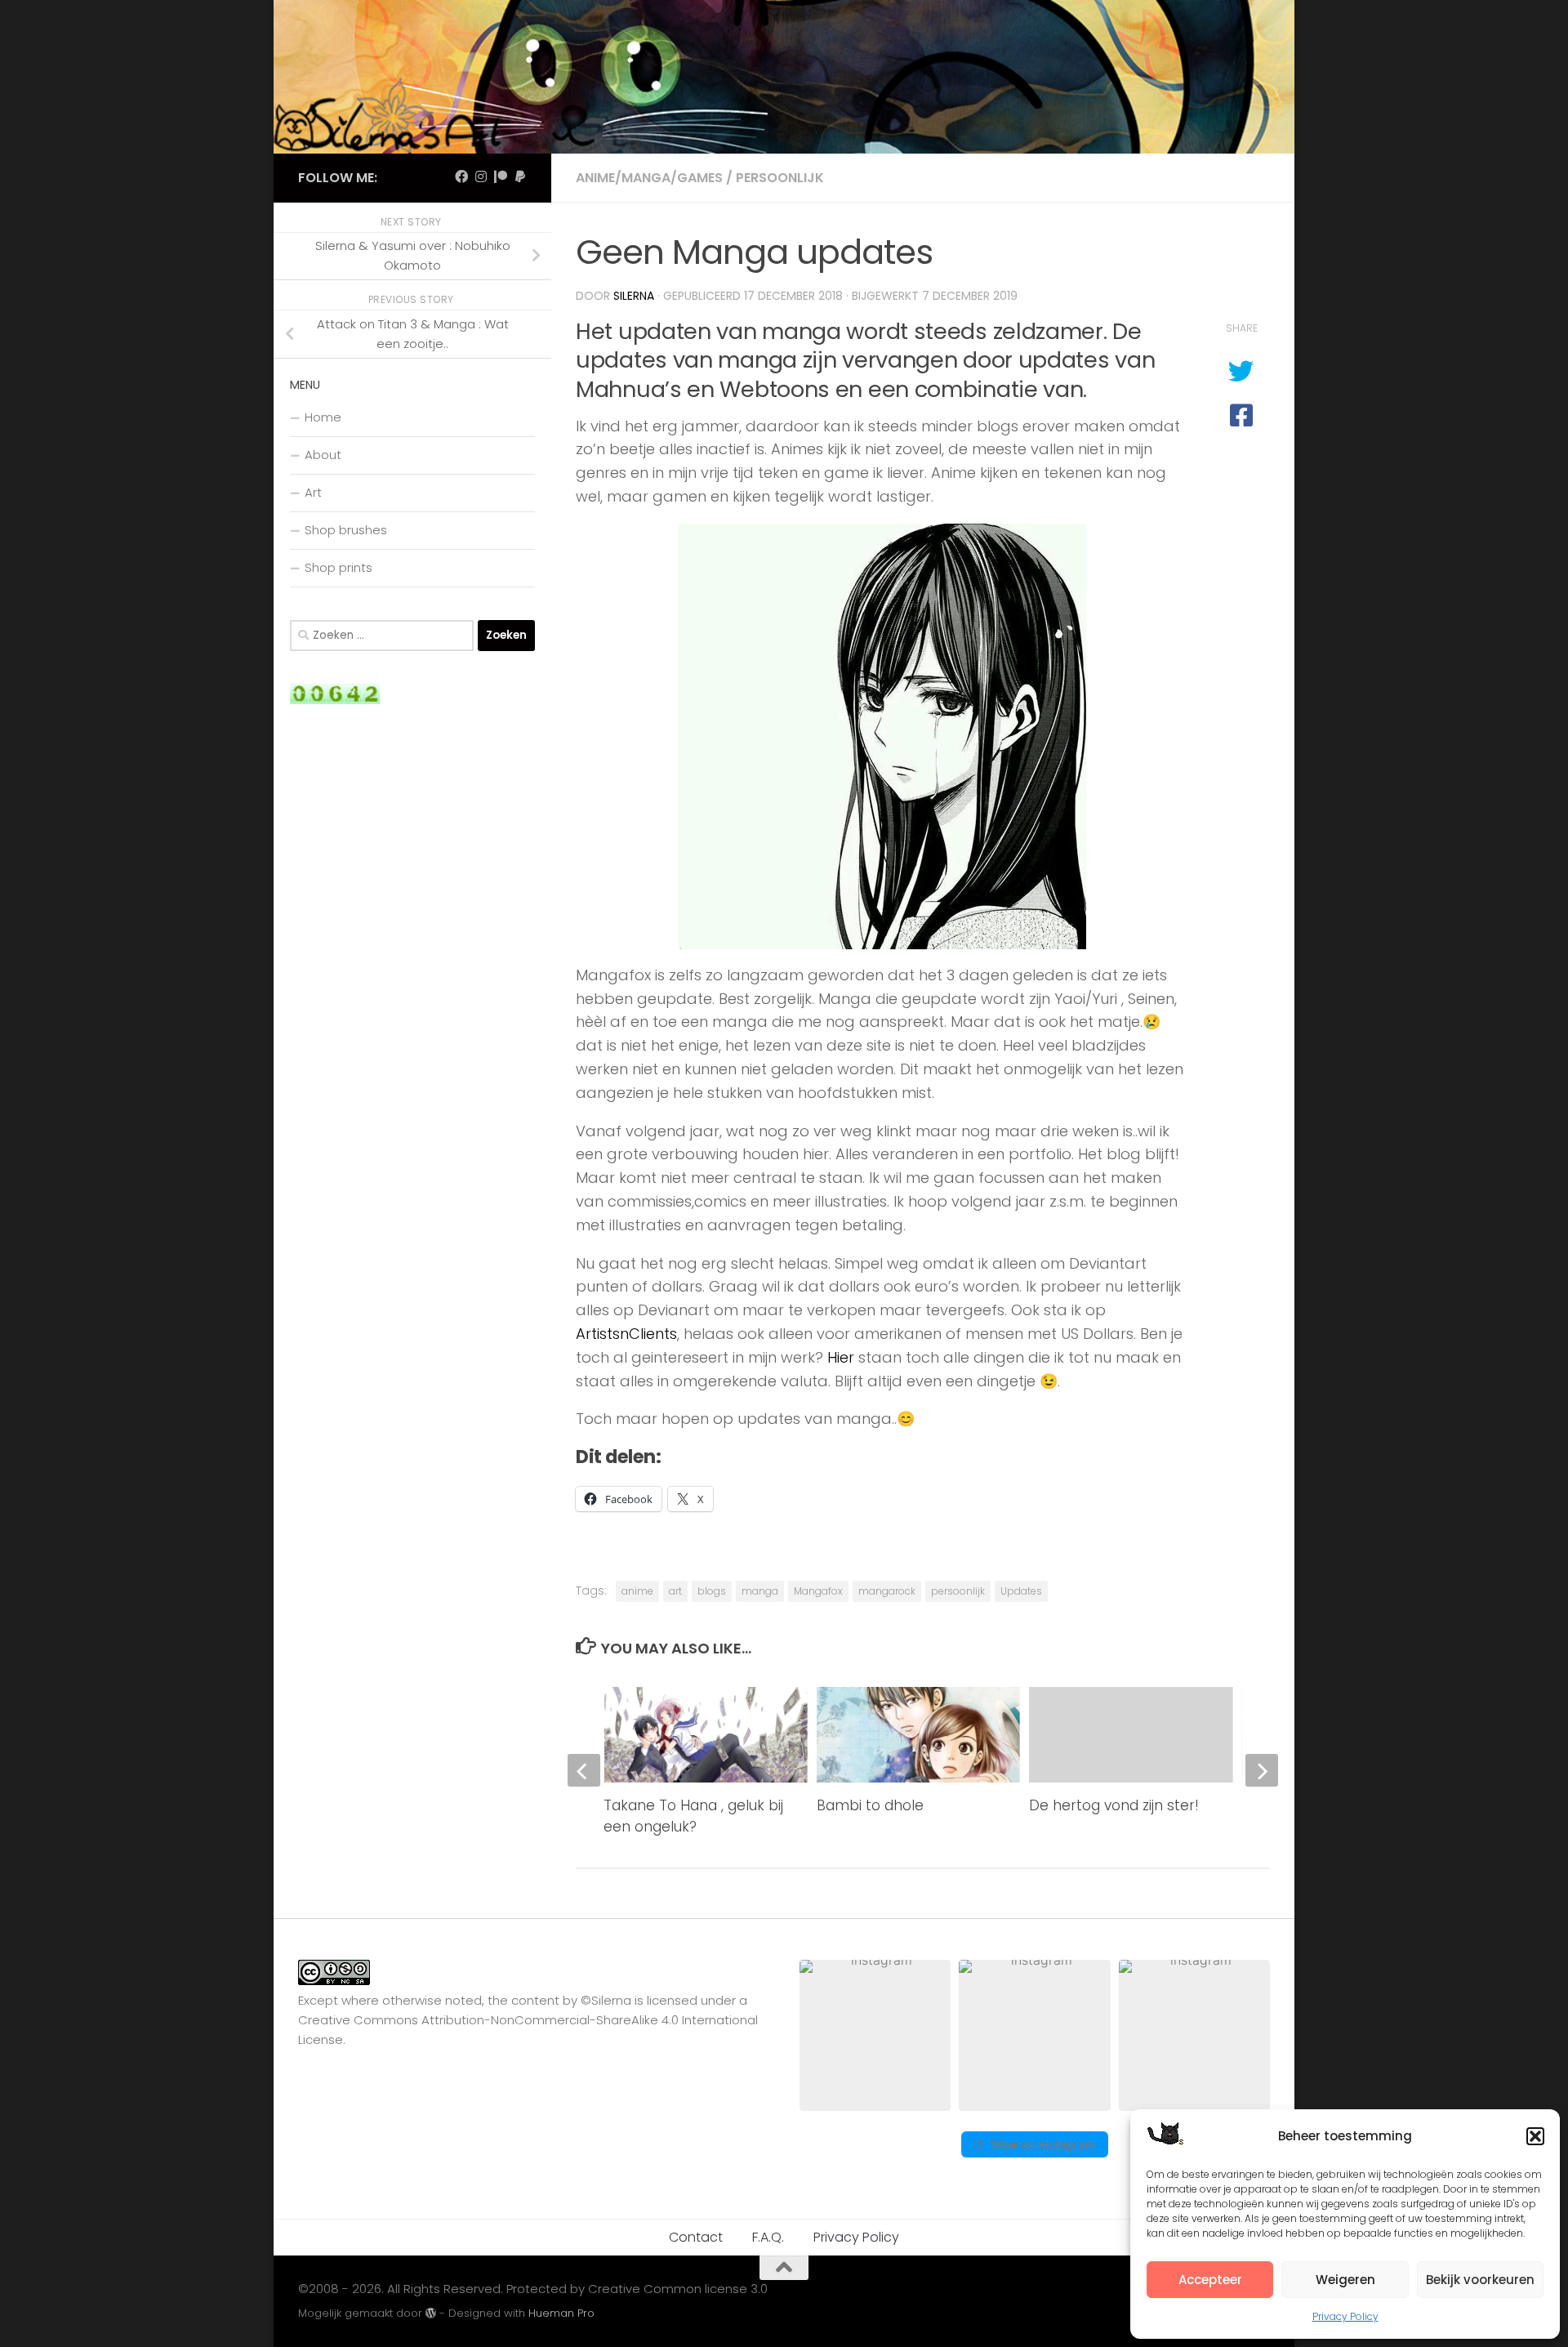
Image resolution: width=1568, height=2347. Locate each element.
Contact (696, 2237)
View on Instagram (1043, 2144)
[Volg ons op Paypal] (520, 177)
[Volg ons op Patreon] (501, 177)
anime (637, 1591)
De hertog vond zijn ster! (1114, 1805)
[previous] (584, 1770)
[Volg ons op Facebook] (461, 177)
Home (323, 417)
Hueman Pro (561, 2313)
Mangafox (818, 1591)
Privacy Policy (1345, 2316)
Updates (1021, 1591)
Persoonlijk (780, 178)
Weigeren (1345, 2280)
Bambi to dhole (870, 1805)
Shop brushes (346, 530)
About (323, 455)
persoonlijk (958, 1591)
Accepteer (1210, 2280)
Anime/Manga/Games (649, 178)
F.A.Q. (768, 2237)
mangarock (887, 1591)
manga (760, 1591)
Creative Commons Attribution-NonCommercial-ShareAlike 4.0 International (528, 2020)
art (675, 1591)
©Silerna (606, 2000)
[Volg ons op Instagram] (481, 177)
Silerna (634, 296)
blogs (712, 1591)
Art (313, 492)
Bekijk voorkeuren (1480, 2280)
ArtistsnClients (626, 1334)
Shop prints (339, 567)
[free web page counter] (335, 700)
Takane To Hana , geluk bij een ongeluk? (693, 1816)
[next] (1262, 1770)
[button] (1535, 2136)
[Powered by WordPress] (431, 2313)
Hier (841, 1357)
